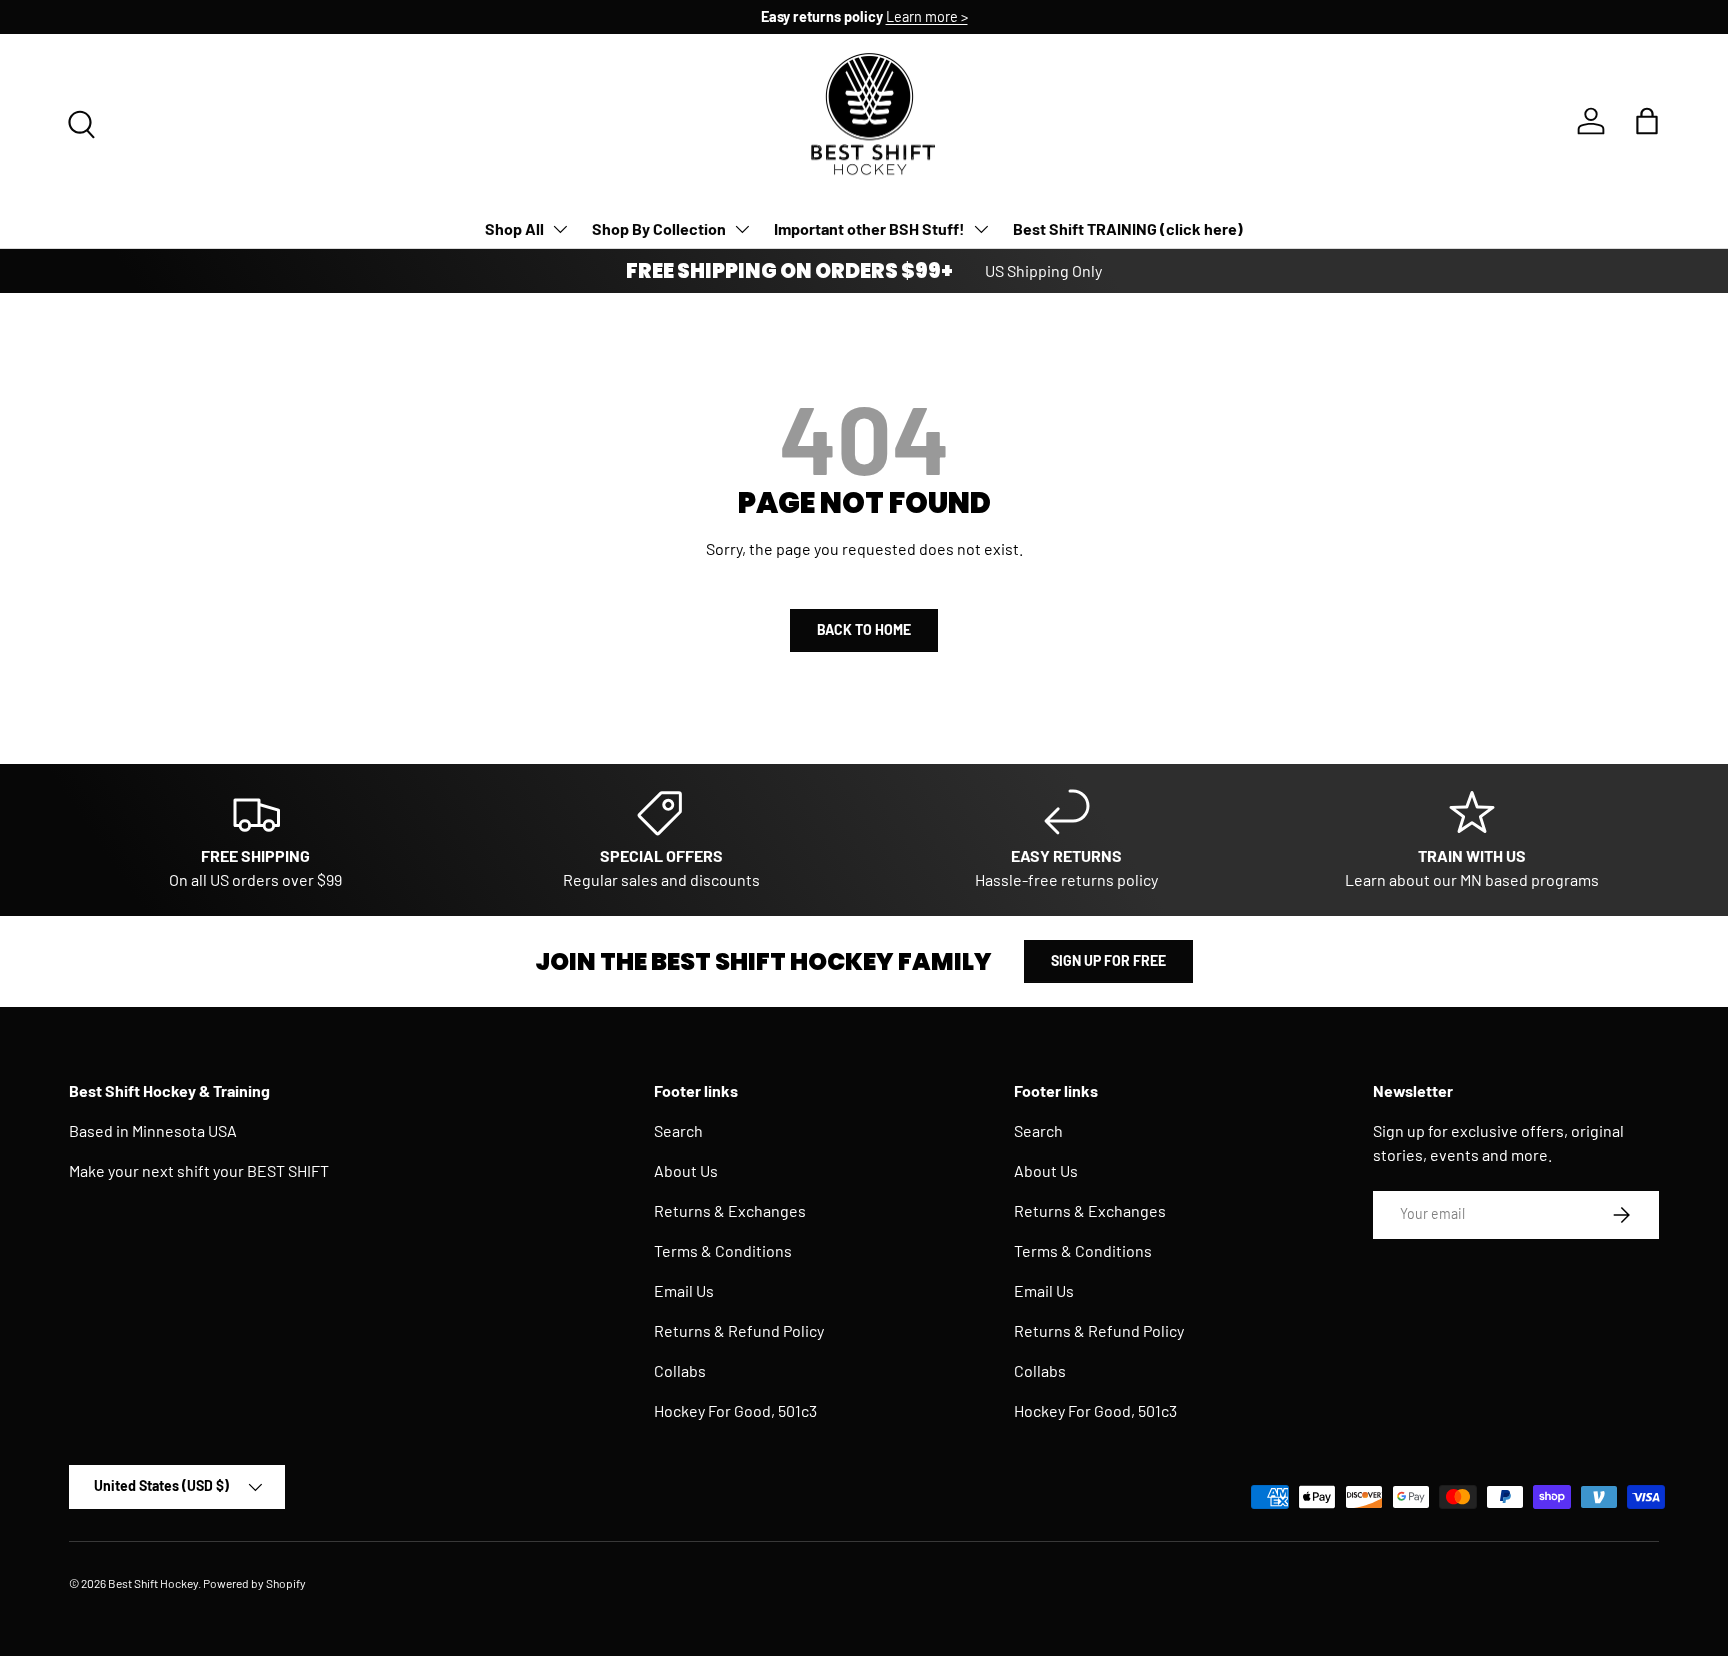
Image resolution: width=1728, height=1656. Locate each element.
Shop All (514, 228)
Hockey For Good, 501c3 (735, 1410)
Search (678, 1130)
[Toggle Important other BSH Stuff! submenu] (981, 229)
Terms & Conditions (723, 1250)
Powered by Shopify (254, 1583)
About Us (686, 1170)
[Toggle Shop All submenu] (560, 229)
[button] (1647, 121)
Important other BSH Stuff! (869, 228)
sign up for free (1108, 960)
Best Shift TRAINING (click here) (1128, 228)
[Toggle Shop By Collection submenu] (742, 229)
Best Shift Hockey (153, 1583)
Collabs (680, 1370)
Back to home (864, 629)
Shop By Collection (659, 228)
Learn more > (927, 16)
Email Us (684, 1290)
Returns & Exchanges (730, 1210)
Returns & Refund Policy (739, 1330)
